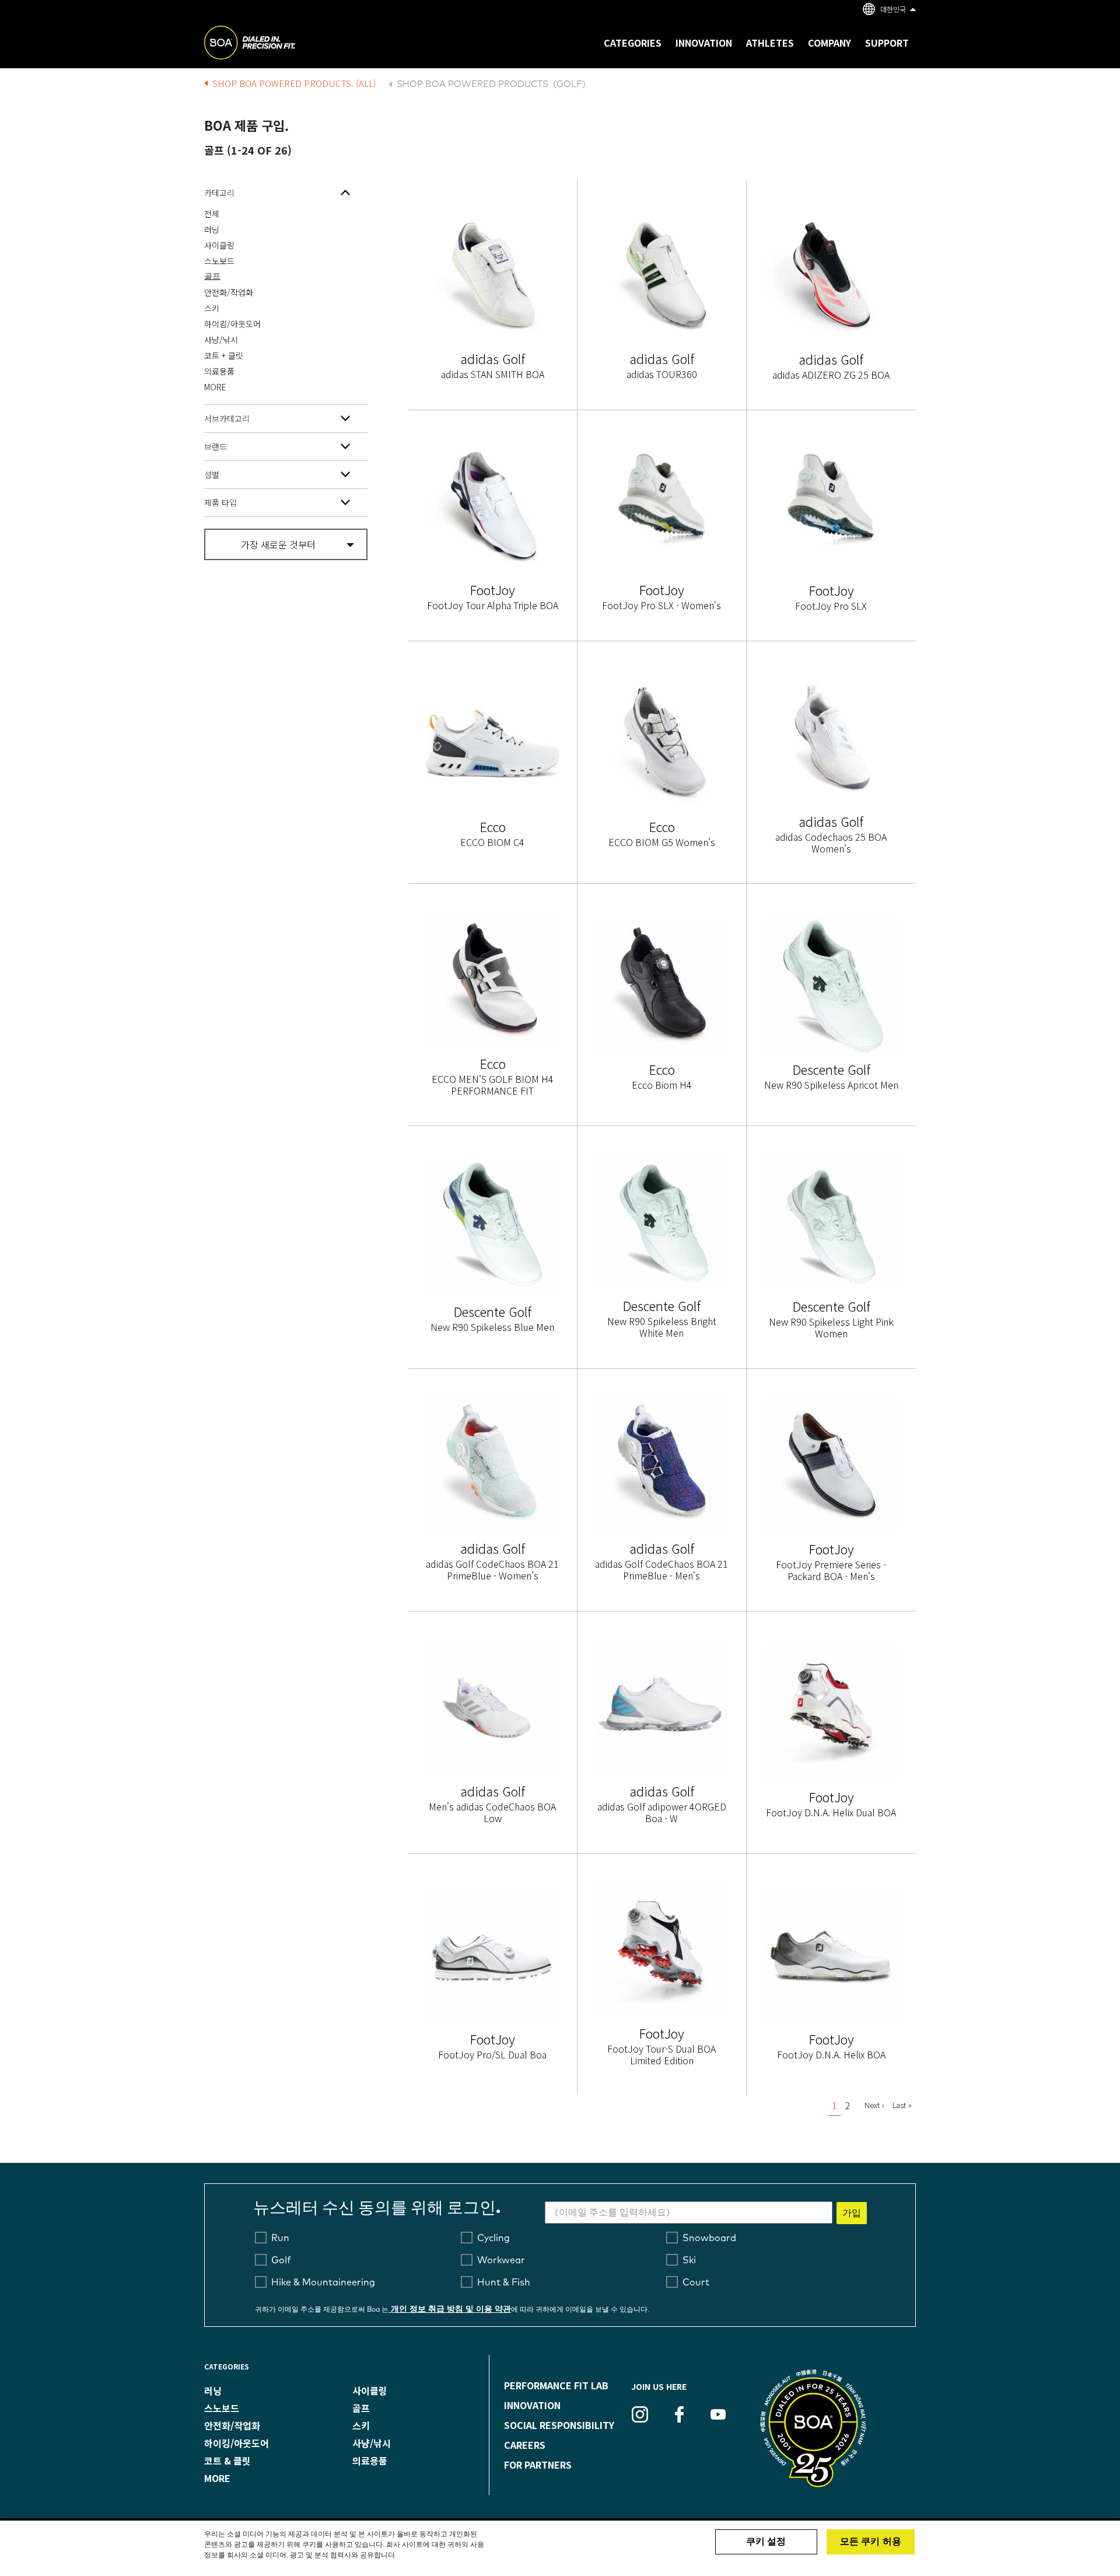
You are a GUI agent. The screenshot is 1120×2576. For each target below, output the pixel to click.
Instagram (640, 2414)
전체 (212, 214)
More (215, 387)
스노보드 (219, 261)
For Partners (538, 2465)
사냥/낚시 (221, 340)
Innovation (532, 2405)
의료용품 (219, 371)
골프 (212, 277)
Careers (525, 2445)
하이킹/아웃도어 (232, 324)
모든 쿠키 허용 (871, 2542)
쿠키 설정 (766, 2542)
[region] (560, 2548)
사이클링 (219, 245)
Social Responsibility (559, 2425)
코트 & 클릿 (228, 2460)
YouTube (718, 2414)
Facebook (679, 2414)
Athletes (770, 43)
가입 (852, 2213)
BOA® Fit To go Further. (276, 44)
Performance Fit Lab (556, 2385)
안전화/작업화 (229, 292)
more (217, 2478)
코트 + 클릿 (224, 355)
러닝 (212, 229)
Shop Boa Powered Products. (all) (294, 83)
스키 (212, 308)
